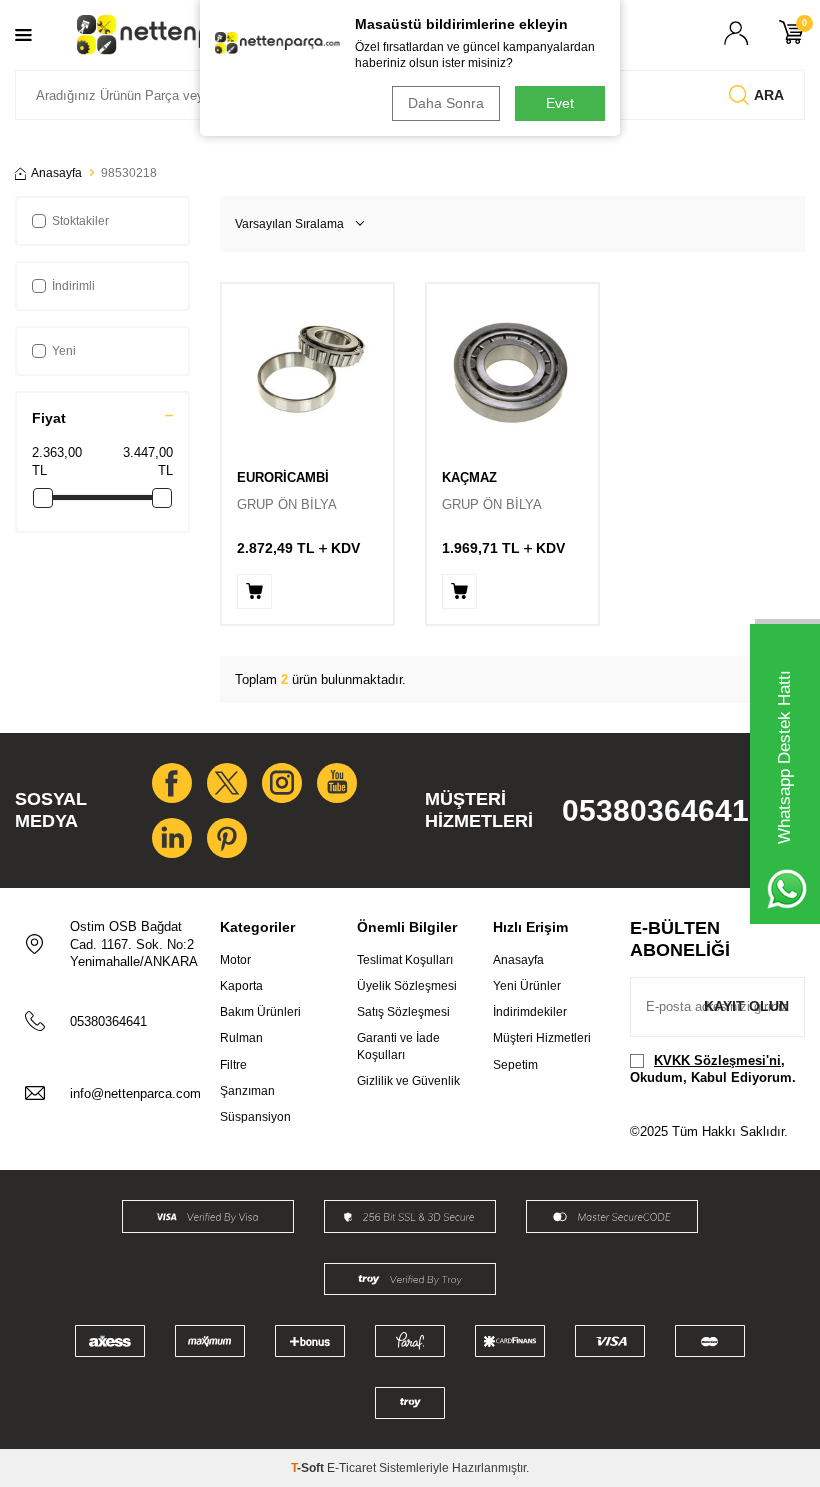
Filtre (233, 1065)
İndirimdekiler (530, 1012)
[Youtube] (337, 783)
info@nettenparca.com (135, 1093)
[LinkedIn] (172, 838)
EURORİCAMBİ (283, 477)
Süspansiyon (255, 1117)
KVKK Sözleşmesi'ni (717, 1060)
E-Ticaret (351, 1468)
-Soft (309, 1468)
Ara (769, 95)
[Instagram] (282, 783)
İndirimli (73, 286)
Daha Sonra (446, 103)
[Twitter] (227, 783)
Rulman (241, 1038)
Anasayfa (56, 173)
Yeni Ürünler (527, 986)
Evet (560, 103)
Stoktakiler (80, 221)
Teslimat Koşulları (405, 960)
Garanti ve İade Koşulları (398, 1046)
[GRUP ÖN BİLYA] (307, 369)
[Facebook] (172, 783)
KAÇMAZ (469, 477)
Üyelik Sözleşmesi (407, 986)
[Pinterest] (227, 838)
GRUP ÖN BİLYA (287, 504)
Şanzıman (247, 1091)
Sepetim (515, 1065)
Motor (235, 960)
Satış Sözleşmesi (403, 1012)
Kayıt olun (746, 1006)
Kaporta (241, 986)
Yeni (64, 351)
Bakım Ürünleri (260, 1012)
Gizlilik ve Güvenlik (408, 1081)
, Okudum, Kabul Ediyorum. (713, 1069)
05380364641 (655, 810)
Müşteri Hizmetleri (542, 1038)
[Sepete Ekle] (254, 591)
